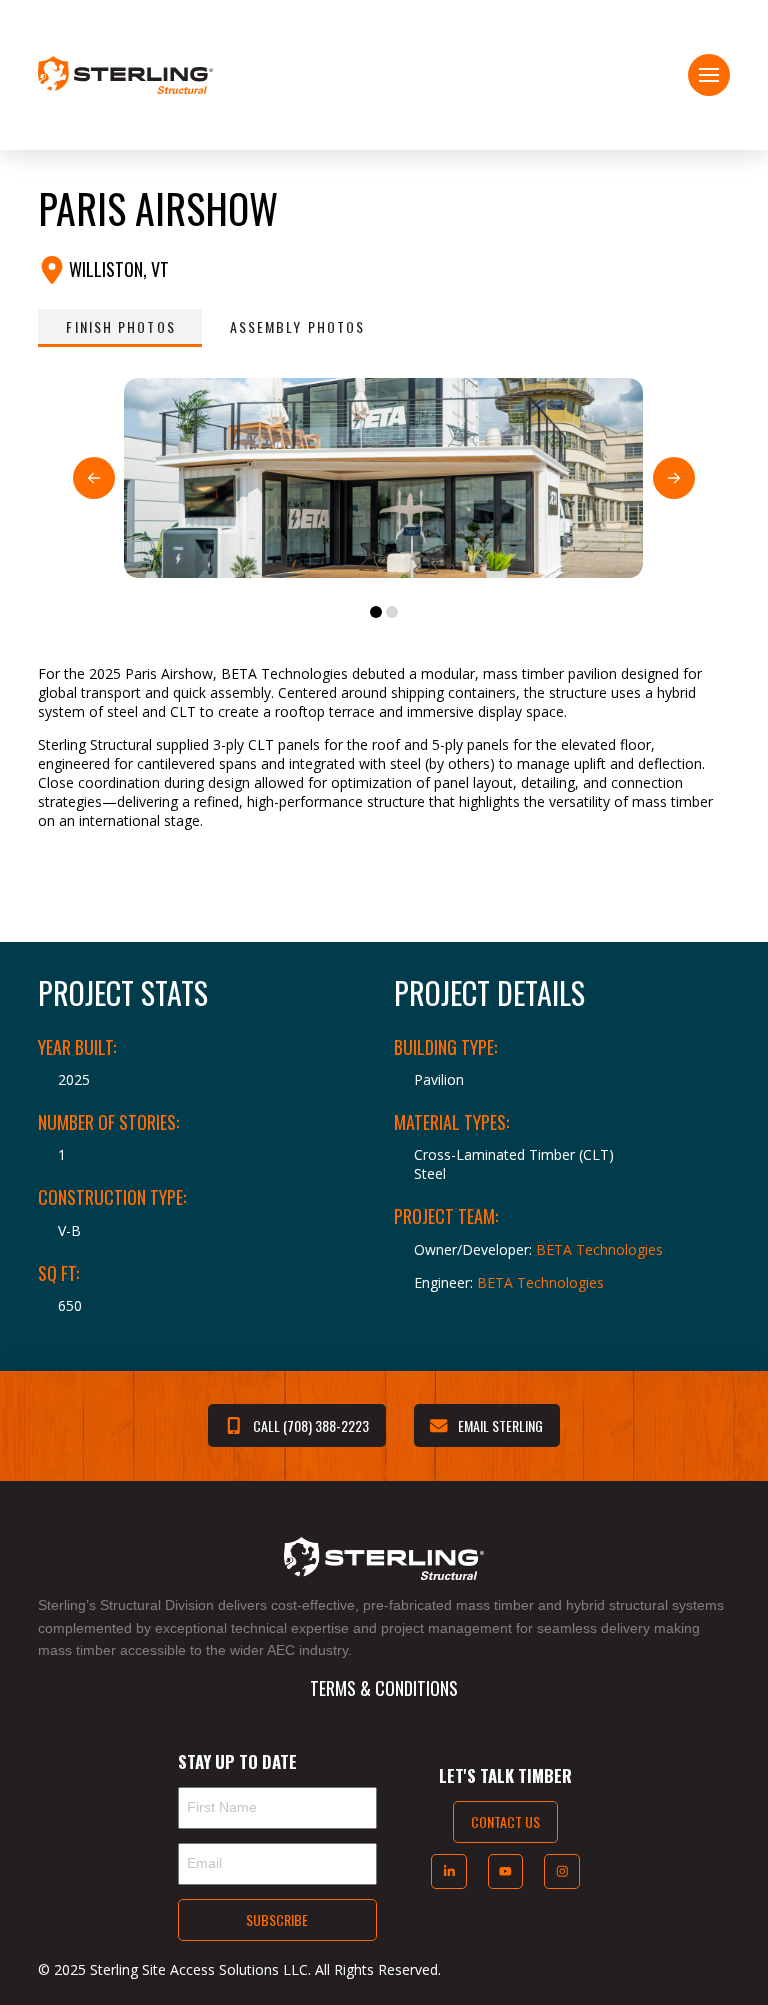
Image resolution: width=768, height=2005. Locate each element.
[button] (709, 75)
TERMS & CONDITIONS (384, 1688)
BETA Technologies (599, 1249)
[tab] (119, 328)
